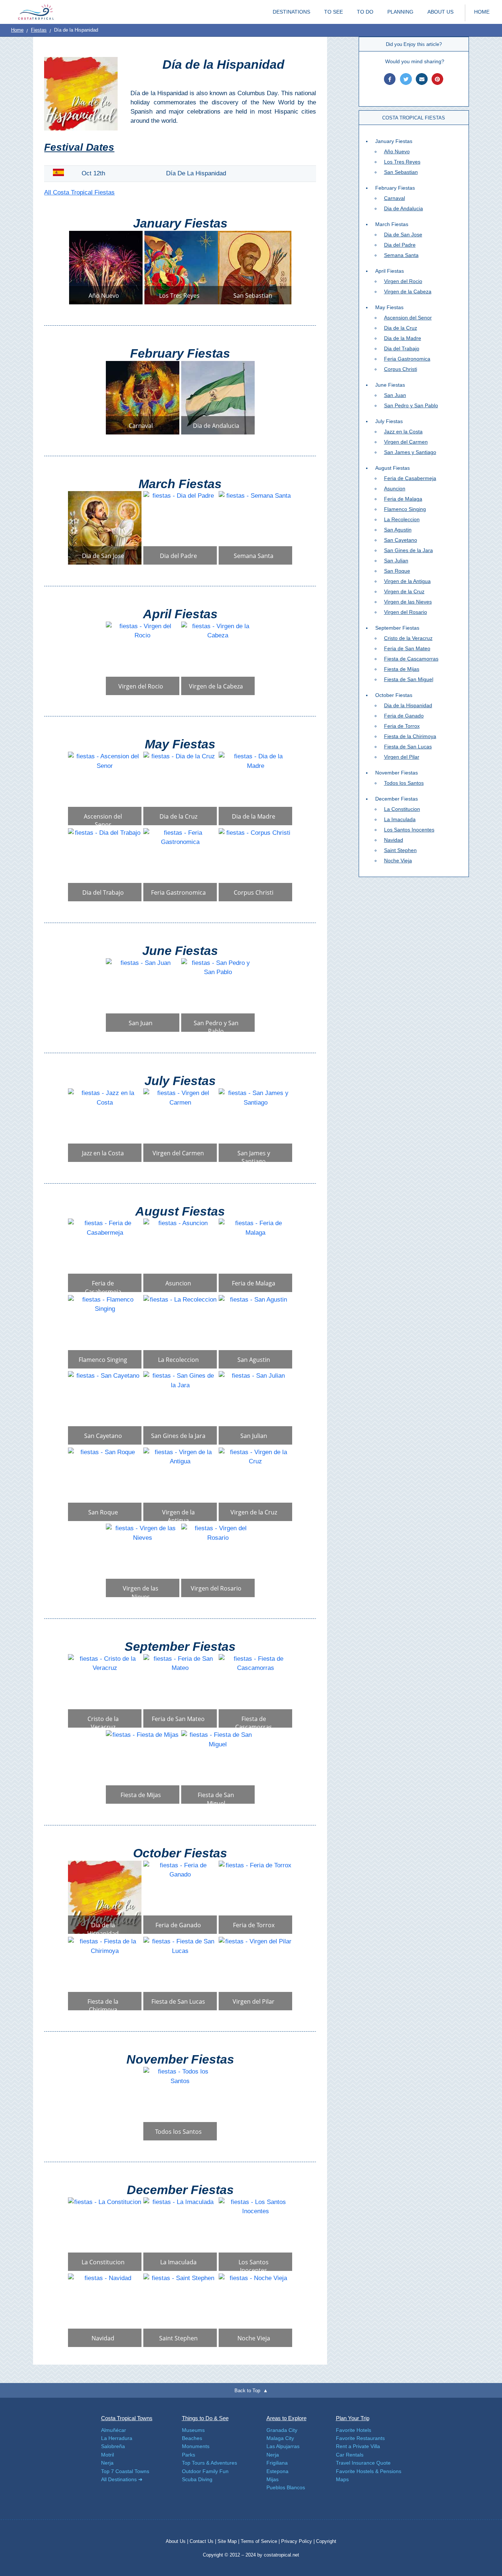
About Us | (178, 2541)
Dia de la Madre (403, 338)
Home (17, 30)
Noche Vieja (398, 861)
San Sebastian (401, 172)
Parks (189, 2455)
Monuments (196, 2446)
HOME (482, 12)
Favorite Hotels (354, 2430)
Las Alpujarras (283, 2446)
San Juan (395, 395)
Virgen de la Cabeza (408, 291)
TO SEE (334, 12)
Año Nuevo (397, 151)
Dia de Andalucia (404, 208)
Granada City (282, 2430)
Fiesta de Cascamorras (411, 659)
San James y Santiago (410, 452)
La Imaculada (400, 819)
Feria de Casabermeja (410, 478)
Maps (342, 2479)
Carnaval (395, 198)
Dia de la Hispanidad (408, 705)
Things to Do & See (205, 2418)
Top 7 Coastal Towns (125, 2471)
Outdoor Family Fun (205, 2471)
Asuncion (395, 489)
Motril (107, 2455)
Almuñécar (114, 2430)
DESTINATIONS (291, 12)
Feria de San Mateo (407, 648)
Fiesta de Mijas (402, 669)
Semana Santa (401, 255)
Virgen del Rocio (403, 281)
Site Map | (229, 2541)
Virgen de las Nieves (408, 602)
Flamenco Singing (405, 509)
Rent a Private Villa (358, 2446)
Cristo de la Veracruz (408, 638)
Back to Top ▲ (251, 2391)
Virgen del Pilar (402, 757)
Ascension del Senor (408, 318)
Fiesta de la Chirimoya (410, 736)
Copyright (326, 2541)
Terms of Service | (260, 2541)
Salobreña (113, 2446)
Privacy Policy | (298, 2541)
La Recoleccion (402, 519)
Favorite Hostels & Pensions (369, 2471)
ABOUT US (440, 12)
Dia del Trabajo (402, 348)
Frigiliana (277, 2463)
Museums (193, 2430)
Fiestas (39, 30)
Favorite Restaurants (360, 2438)
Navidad (394, 840)
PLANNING (400, 12)
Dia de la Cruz (401, 328)
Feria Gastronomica (407, 359)
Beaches (192, 2438)
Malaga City (280, 2438)
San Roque (397, 571)
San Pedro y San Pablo (411, 405)
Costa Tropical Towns (127, 2418)
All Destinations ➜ (122, 2479)
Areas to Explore (286, 2418)
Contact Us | (204, 2541)
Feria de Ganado (404, 716)
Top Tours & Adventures (209, 2463)
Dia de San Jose (403, 235)
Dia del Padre (400, 245)
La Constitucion (402, 809)
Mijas (272, 2479)
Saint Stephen (400, 850)
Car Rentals (350, 2455)
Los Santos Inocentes (409, 830)
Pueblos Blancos (286, 2487)
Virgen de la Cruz (404, 591)
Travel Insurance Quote (363, 2463)
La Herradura (117, 2438)
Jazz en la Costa (403, 432)
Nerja (107, 2463)
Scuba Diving (197, 2479)
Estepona (277, 2471)
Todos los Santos (404, 783)
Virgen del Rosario (406, 612)
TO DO (365, 12)
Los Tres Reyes (402, 162)
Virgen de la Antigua (407, 581)
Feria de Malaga (403, 499)
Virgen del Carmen (406, 442)
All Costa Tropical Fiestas (79, 192)
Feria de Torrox (402, 726)
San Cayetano (401, 540)
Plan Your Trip (353, 2418)
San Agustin (398, 530)
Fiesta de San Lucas (408, 747)
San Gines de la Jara (408, 550)
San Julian (396, 561)
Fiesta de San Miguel (409, 679)
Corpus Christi (401, 369)
